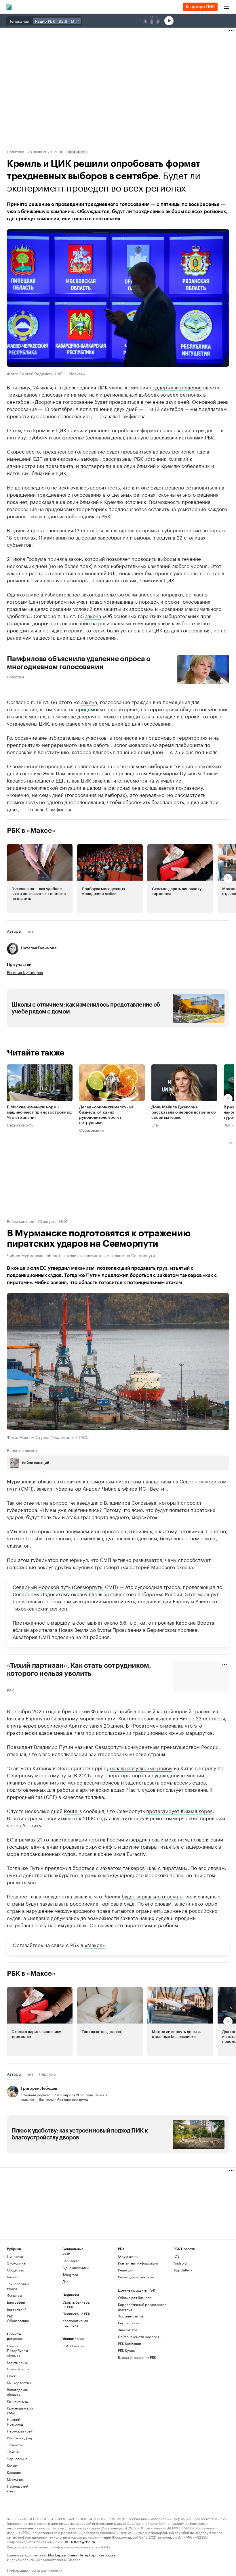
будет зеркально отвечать (152, 1896)
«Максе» (95, 1944)
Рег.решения (129, 2323)
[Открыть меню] (226, 7)
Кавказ (12, 2465)
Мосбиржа (57, 2555)
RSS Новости (73, 2346)
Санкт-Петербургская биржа (92, 2555)
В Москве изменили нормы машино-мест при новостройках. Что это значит (40, 1113)
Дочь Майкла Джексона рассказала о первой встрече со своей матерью (184, 1113)
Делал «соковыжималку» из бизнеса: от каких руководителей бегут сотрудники (106, 1115)
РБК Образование (18, 2318)
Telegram (70, 2274)
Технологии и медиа (18, 2286)
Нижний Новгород (15, 2422)
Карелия (14, 2472)
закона (93, 615)
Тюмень (13, 2452)
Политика (16, 151)
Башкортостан (19, 2383)
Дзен (66, 2281)
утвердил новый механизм (157, 1839)
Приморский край (18, 2488)
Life (155, 1125)
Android (180, 2263)
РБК (10, 1690)
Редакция (126, 2270)
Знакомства (127, 2330)
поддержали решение (176, 387)
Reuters (73, 1810)
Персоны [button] (48, 2074)
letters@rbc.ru (83, 2541)
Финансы (14, 2295)
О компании (128, 2256)
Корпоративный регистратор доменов (142, 2307)
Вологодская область (17, 2392)
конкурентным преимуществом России (172, 1746)
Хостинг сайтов (131, 2316)
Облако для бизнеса (135, 2297)
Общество (16, 2270)
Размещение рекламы (136, 2277)
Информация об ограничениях (35, 2570)
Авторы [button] (14, 931)
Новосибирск (18, 2369)
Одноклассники (76, 2268)
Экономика (16, 2263)
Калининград (18, 2401)
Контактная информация (138, 2263)
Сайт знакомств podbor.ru (140, 2337)
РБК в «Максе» (31, 831)
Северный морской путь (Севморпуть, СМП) (65, 1586)
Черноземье (17, 2459)
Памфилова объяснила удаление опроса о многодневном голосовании (79, 663)
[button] (40, 879)
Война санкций (21, 1221)
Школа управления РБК (137, 2357)
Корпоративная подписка (75, 2323)
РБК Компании (130, 2343)
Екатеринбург (18, 2362)
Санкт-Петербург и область (17, 2350)
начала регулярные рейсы (141, 1768)
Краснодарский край (20, 2410)
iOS (177, 2256)
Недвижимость (20, 1125)
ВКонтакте (71, 2261)
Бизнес (13, 2277)
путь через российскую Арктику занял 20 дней (67, 1725)
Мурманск (15, 2479)
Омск (11, 2376)
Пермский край (20, 2431)
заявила (101, 780)
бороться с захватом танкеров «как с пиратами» (130, 1867)
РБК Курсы (127, 2350)
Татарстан (15, 2445)
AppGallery (183, 2270)
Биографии (16, 2302)
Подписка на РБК (76, 2314)
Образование (91, 1130)
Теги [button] (30, 931)
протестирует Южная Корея (179, 1810)
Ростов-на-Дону (20, 2438)
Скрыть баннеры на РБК (76, 2304)
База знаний (17, 2309)
